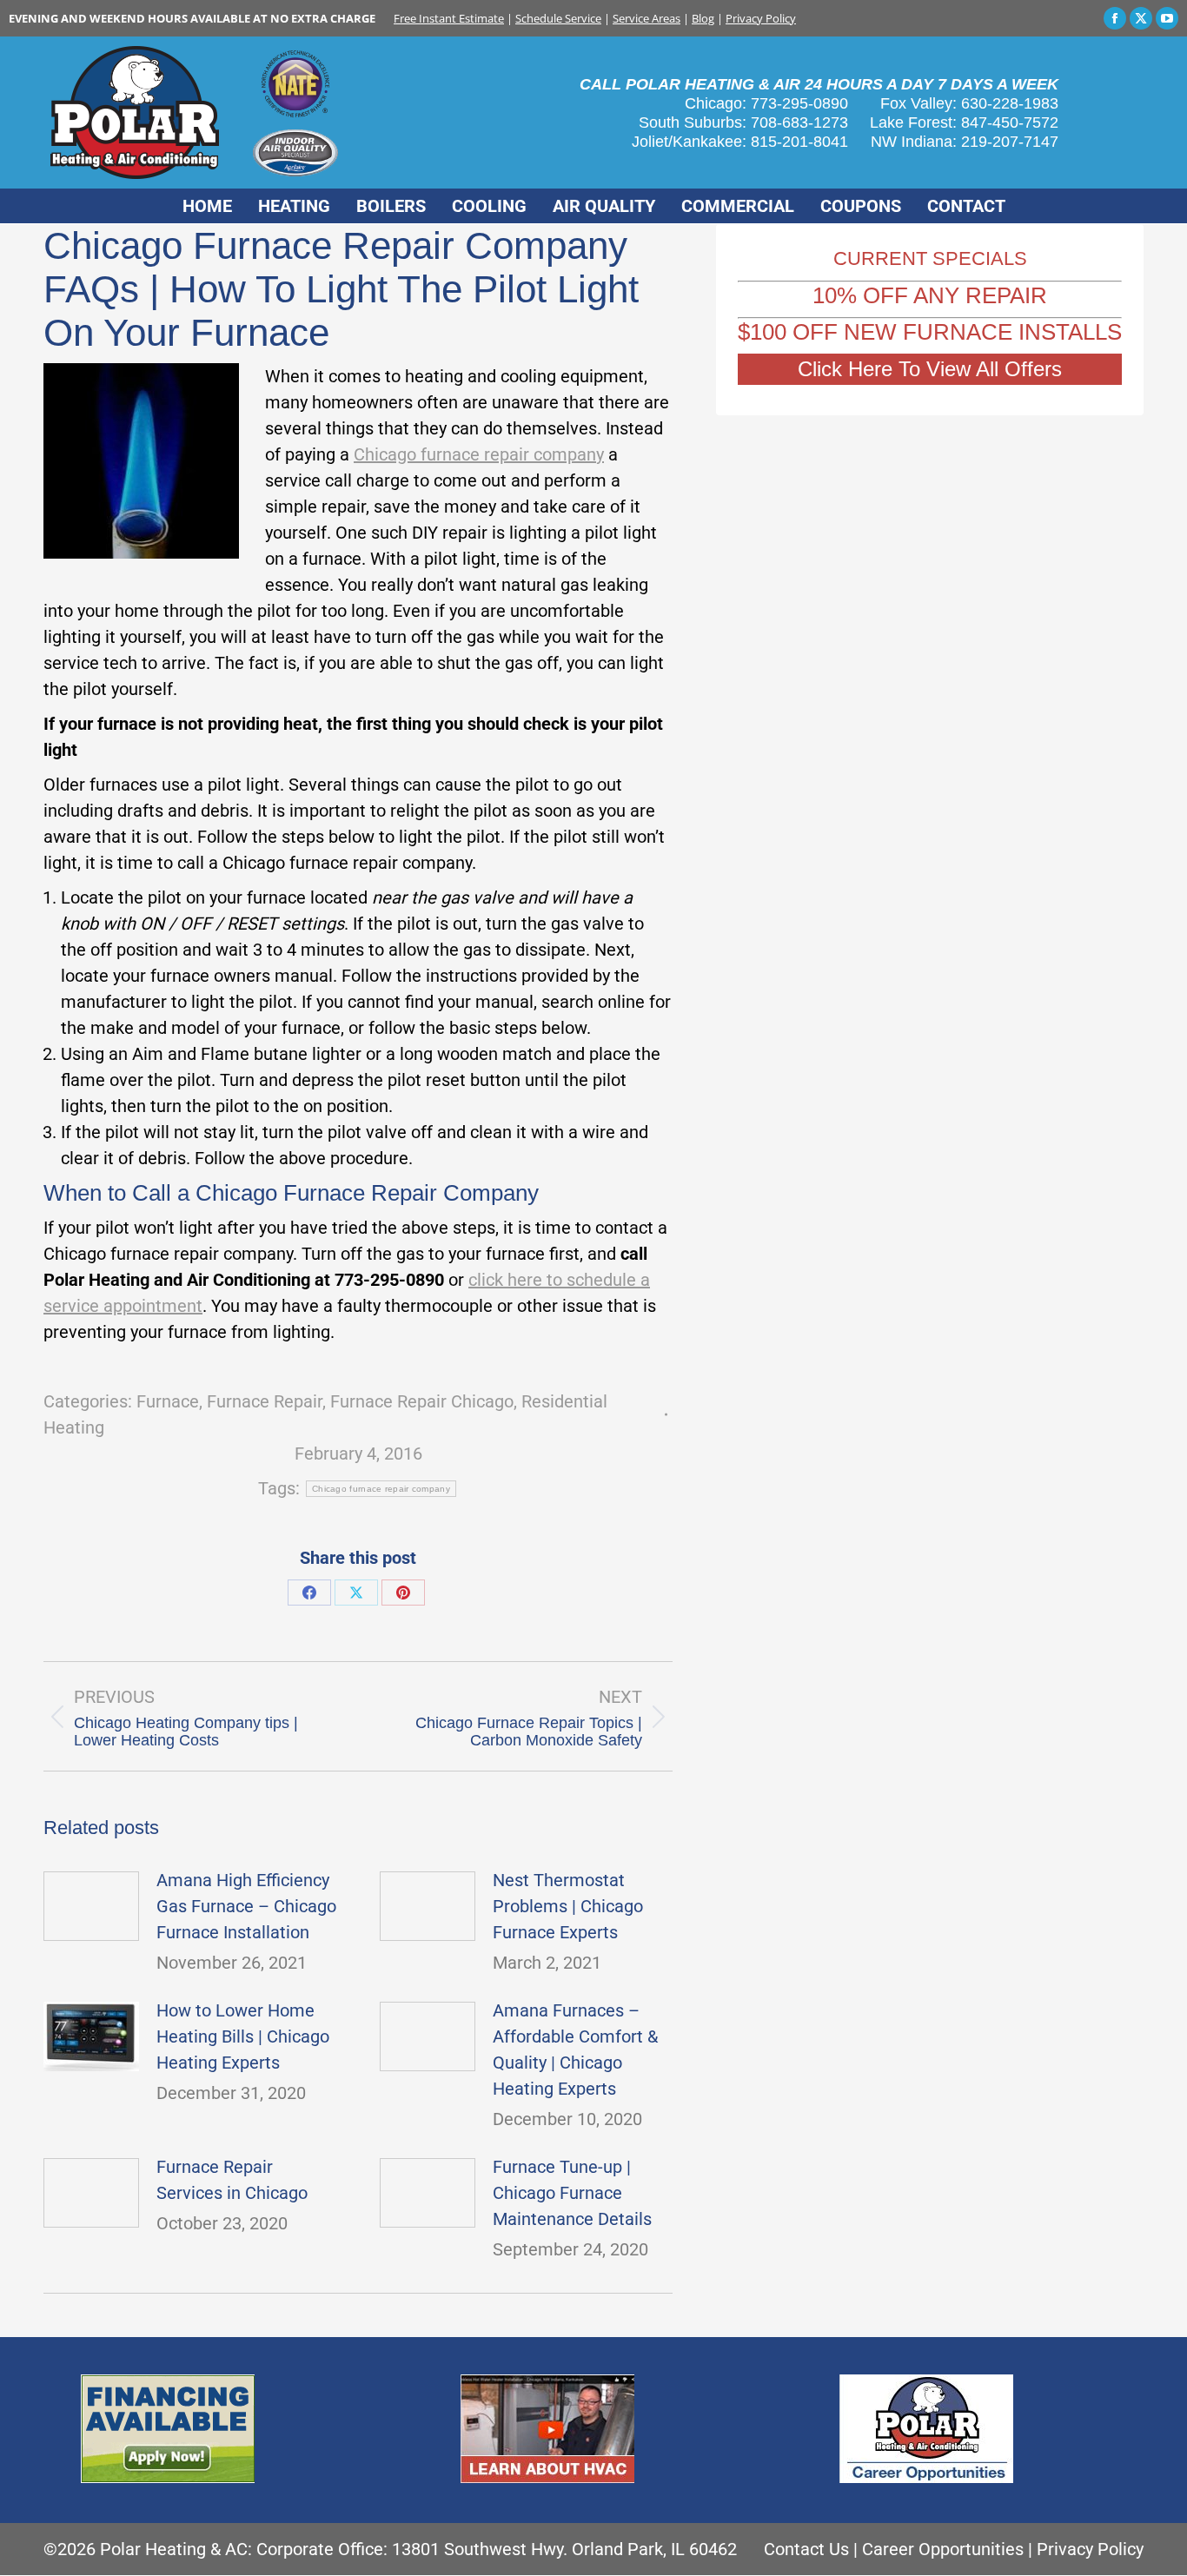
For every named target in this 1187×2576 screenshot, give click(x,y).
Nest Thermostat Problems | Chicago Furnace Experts (568, 1906)
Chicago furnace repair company (479, 454)
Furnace (168, 1401)
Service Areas (647, 18)
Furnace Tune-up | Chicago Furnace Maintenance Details (572, 2193)
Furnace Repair (265, 1401)
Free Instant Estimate (449, 18)
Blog (703, 18)
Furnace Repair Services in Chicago (232, 2180)
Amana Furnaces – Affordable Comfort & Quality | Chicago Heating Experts (575, 2050)
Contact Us (806, 2549)
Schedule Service (558, 18)
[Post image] (91, 1906)
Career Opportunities (943, 2549)
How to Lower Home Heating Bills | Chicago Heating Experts (243, 2036)
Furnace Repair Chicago (422, 1401)
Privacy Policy (761, 18)
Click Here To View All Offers (930, 369)
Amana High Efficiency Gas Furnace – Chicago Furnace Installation (246, 1906)
